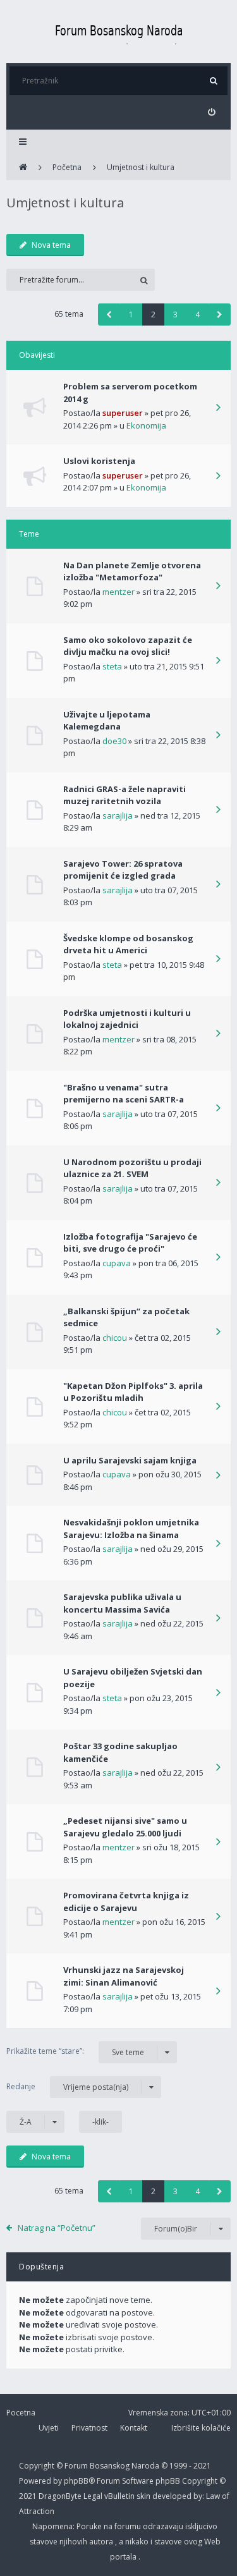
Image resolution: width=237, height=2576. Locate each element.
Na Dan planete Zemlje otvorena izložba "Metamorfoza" (132, 571)
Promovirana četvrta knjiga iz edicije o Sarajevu (126, 1901)
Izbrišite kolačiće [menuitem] (201, 2428)
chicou (115, 1338)
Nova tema (51, 245)
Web (212, 2542)
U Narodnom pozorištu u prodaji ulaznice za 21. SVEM (132, 1168)
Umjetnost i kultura (65, 203)
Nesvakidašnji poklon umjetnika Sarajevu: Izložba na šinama (131, 1529)
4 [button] (197, 314)
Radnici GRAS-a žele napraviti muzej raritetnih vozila (125, 795)
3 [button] (175, 314)
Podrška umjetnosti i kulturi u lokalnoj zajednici (127, 1019)
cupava (117, 1263)
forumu (129, 2526)
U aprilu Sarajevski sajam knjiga (130, 1460)
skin (144, 2496)
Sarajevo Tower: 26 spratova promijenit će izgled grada (123, 870)
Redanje (67, 2087)
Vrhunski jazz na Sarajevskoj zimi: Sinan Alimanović (124, 1976)
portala (124, 2557)
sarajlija (118, 815)
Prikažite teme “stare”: (75, 2051)
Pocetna (21, 2413)
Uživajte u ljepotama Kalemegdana (107, 721)
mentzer (118, 592)
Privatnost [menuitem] (89, 2428)
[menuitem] (211, 112)
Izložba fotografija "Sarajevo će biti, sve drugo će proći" (130, 1243)
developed (173, 2496)
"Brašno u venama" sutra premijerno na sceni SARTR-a (124, 1094)
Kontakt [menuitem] (134, 2428)
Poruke (90, 2526)
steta (112, 666)
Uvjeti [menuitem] (49, 2428)
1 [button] (131, 314)
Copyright (37, 2466)
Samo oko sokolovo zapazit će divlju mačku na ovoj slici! (128, 646)
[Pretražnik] (213, 81)
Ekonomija (146, 425)
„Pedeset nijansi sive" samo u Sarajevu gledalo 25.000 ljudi (125, 1827)
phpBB (169, 2481)
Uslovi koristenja (99, 461)
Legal (93, 2496)
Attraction (37, 2511)
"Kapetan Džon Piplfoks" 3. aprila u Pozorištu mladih (133, 1392)
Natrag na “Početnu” (57, 2228)
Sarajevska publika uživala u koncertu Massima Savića (122, 1603)
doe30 (114, 741)
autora (102, 2542)
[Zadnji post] (218, 408)
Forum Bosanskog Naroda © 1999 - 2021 (138, 2466)
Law (214, 2496)
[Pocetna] (119, 32)
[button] (109, 314)
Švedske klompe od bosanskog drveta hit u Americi (128, 944)
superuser (123, 413)
